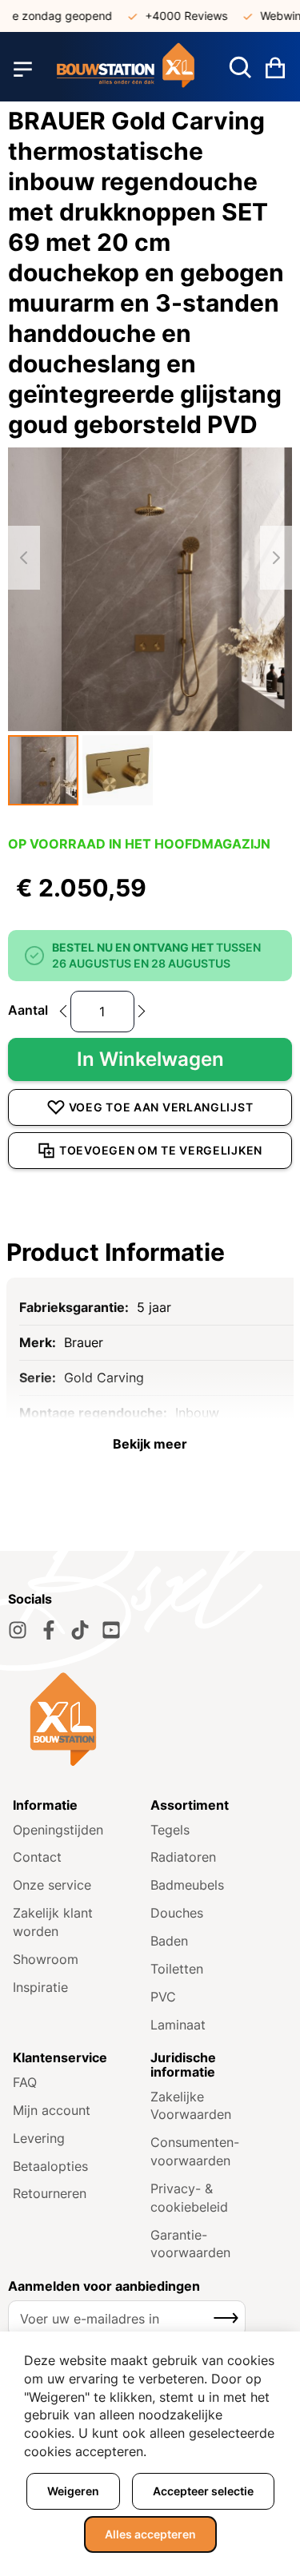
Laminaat (178, 2025)
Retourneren (50, 2193)
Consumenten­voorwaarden (195, 2151)
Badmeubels (187, 1885)
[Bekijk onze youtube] (111, 1630)
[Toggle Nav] (23, 70)
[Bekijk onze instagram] (18, 1630)
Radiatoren (183, 1857)
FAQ (25, 2082)
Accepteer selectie (203, 2491)
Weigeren (73, 2491)
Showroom (46, 1959)
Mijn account (52, 2110)
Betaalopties (50, 2166)
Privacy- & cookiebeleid (189, 2198)
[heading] (150, 1252)
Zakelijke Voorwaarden (191, 2106)
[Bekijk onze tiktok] (80, 1630)
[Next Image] (276, 558)
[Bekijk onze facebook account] (49, 1630)
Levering (39, 2138)
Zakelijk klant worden (53, 1922)
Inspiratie (40, 1987)
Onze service (52, 1885)
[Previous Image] (24, 558)
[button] (43, 770)
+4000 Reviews (176, 16)
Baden (169, 1941)
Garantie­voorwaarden (190, 2244)
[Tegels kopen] (126, 69)
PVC (163, 1997)
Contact (37, 1857)
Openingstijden (58, 1830)
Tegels (170, 1830)
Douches (177, 1913)
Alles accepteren (150, 2534)
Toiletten (177, 1969)
